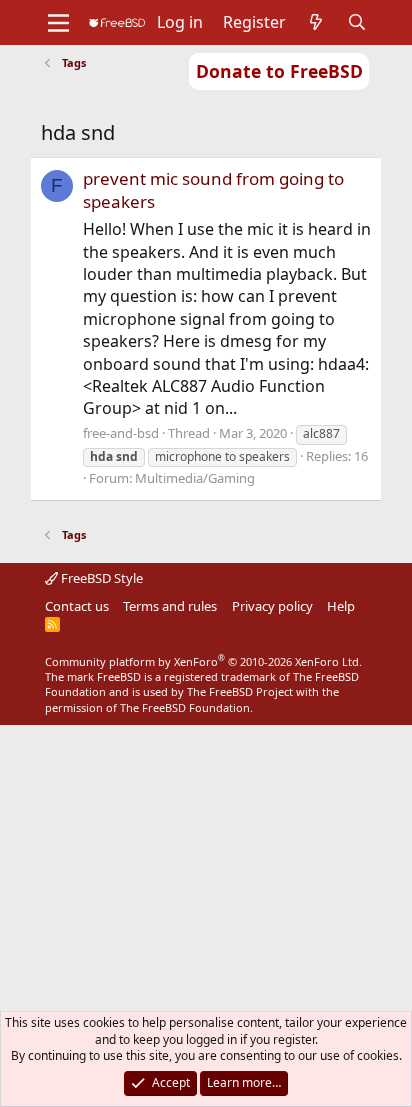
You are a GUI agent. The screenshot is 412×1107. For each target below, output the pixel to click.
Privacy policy (272, 606)
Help (341, 606)
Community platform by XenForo (203, 661)
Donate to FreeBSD (279, 71)
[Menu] (58, 23)
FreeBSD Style (100, 578)
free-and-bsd (121, 433)
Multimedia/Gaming (195, 478)
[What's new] (316, 22)
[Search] (357, 22)
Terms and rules (170, 606)
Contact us (77, 606)
